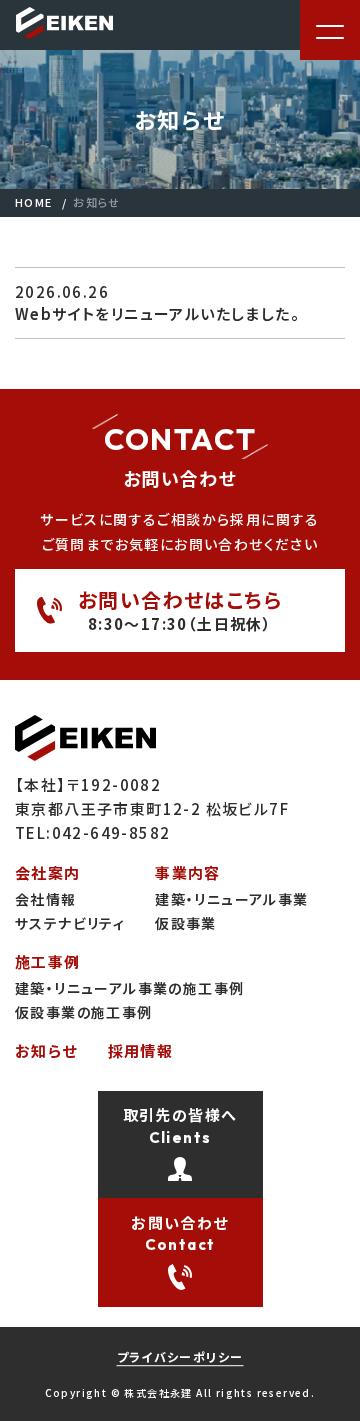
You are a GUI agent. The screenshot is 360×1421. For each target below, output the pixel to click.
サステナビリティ (70, 923)
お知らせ (46, 1050)
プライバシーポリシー (180, 1356)
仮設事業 (186, 923)
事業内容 (188, 872)
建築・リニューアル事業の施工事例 (129, 988)
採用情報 (141, 1050)
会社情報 (46, 899)
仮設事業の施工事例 (84, 1012)
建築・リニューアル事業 (231, 899)
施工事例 (48, 961)
